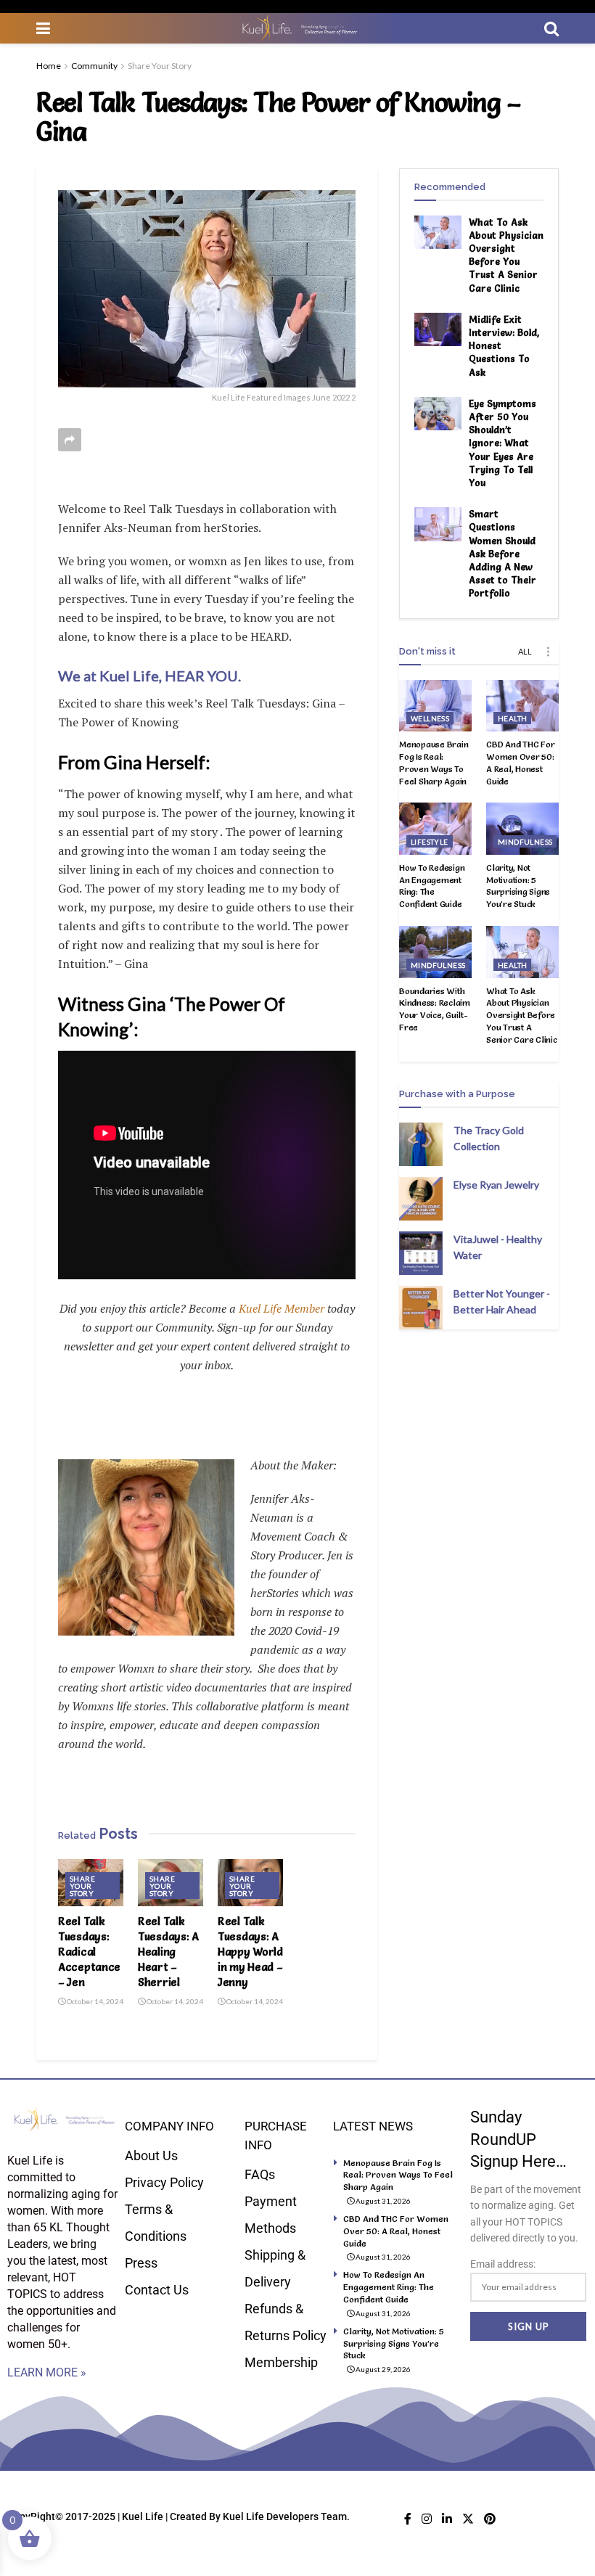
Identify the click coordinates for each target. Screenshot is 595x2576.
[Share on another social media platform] (70, 440)
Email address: (503, 2264)
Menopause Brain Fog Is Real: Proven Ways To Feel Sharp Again (434, 762)
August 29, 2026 (382, 2369)
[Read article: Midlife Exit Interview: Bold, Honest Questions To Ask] (438, 329)
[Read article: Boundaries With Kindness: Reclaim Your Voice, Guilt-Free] (435, 952)
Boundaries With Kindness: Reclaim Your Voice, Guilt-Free (435, 1009)
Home (49, 66)
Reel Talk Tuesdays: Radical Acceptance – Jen (89, 1952)
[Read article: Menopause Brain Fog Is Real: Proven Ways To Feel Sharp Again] (435, 706)
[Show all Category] (548, 652)
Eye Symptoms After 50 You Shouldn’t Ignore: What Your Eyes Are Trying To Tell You (502, 443)
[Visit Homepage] (297, 28)
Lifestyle (430, 842)
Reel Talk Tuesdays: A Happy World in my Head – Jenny (250, 1952)
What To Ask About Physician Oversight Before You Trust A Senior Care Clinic (522, 1015)
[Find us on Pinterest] (490, 2519)
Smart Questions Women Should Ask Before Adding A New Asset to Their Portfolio (502, 553)
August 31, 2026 (382, 2201)
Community (94, 66)
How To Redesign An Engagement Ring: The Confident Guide (432, 886)
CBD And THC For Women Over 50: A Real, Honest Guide (520, 762)
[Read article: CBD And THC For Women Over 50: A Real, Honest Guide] (522, 706)
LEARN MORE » (47, 2372)
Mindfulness (525, 842)
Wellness (430, 718)
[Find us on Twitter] (468, 2519)
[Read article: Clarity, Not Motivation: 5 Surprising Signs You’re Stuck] (522, 829)
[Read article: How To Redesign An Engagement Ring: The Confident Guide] (435, 829)
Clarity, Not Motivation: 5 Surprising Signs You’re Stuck (518, 886)
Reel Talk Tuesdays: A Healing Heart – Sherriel (168, 1952)
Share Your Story (160, 66)
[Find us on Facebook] (408, 2519)
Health (512, 718)
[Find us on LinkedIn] (447, 2519)
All (525, 651)
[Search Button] (551, 28)
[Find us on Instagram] (427, 2519)
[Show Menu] (43, 28)
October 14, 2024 (94, 2001)
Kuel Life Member (280, 1308)
